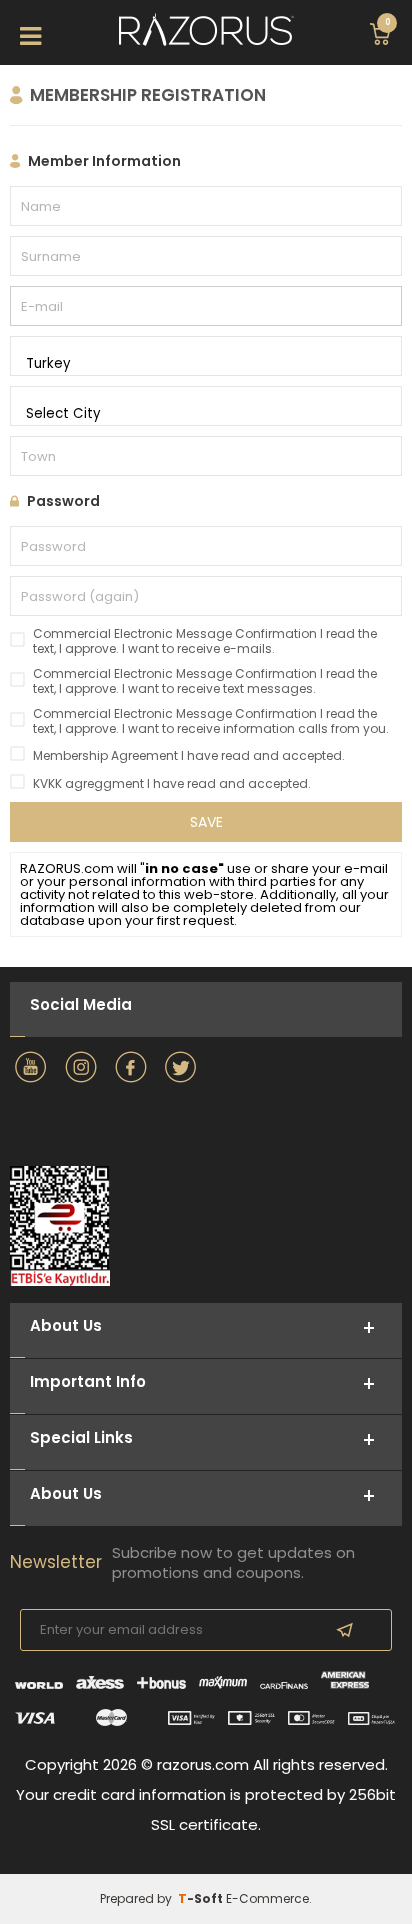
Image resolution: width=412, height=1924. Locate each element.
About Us (66, 1493)
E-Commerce (267, 1898)
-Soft (202, 1898)
